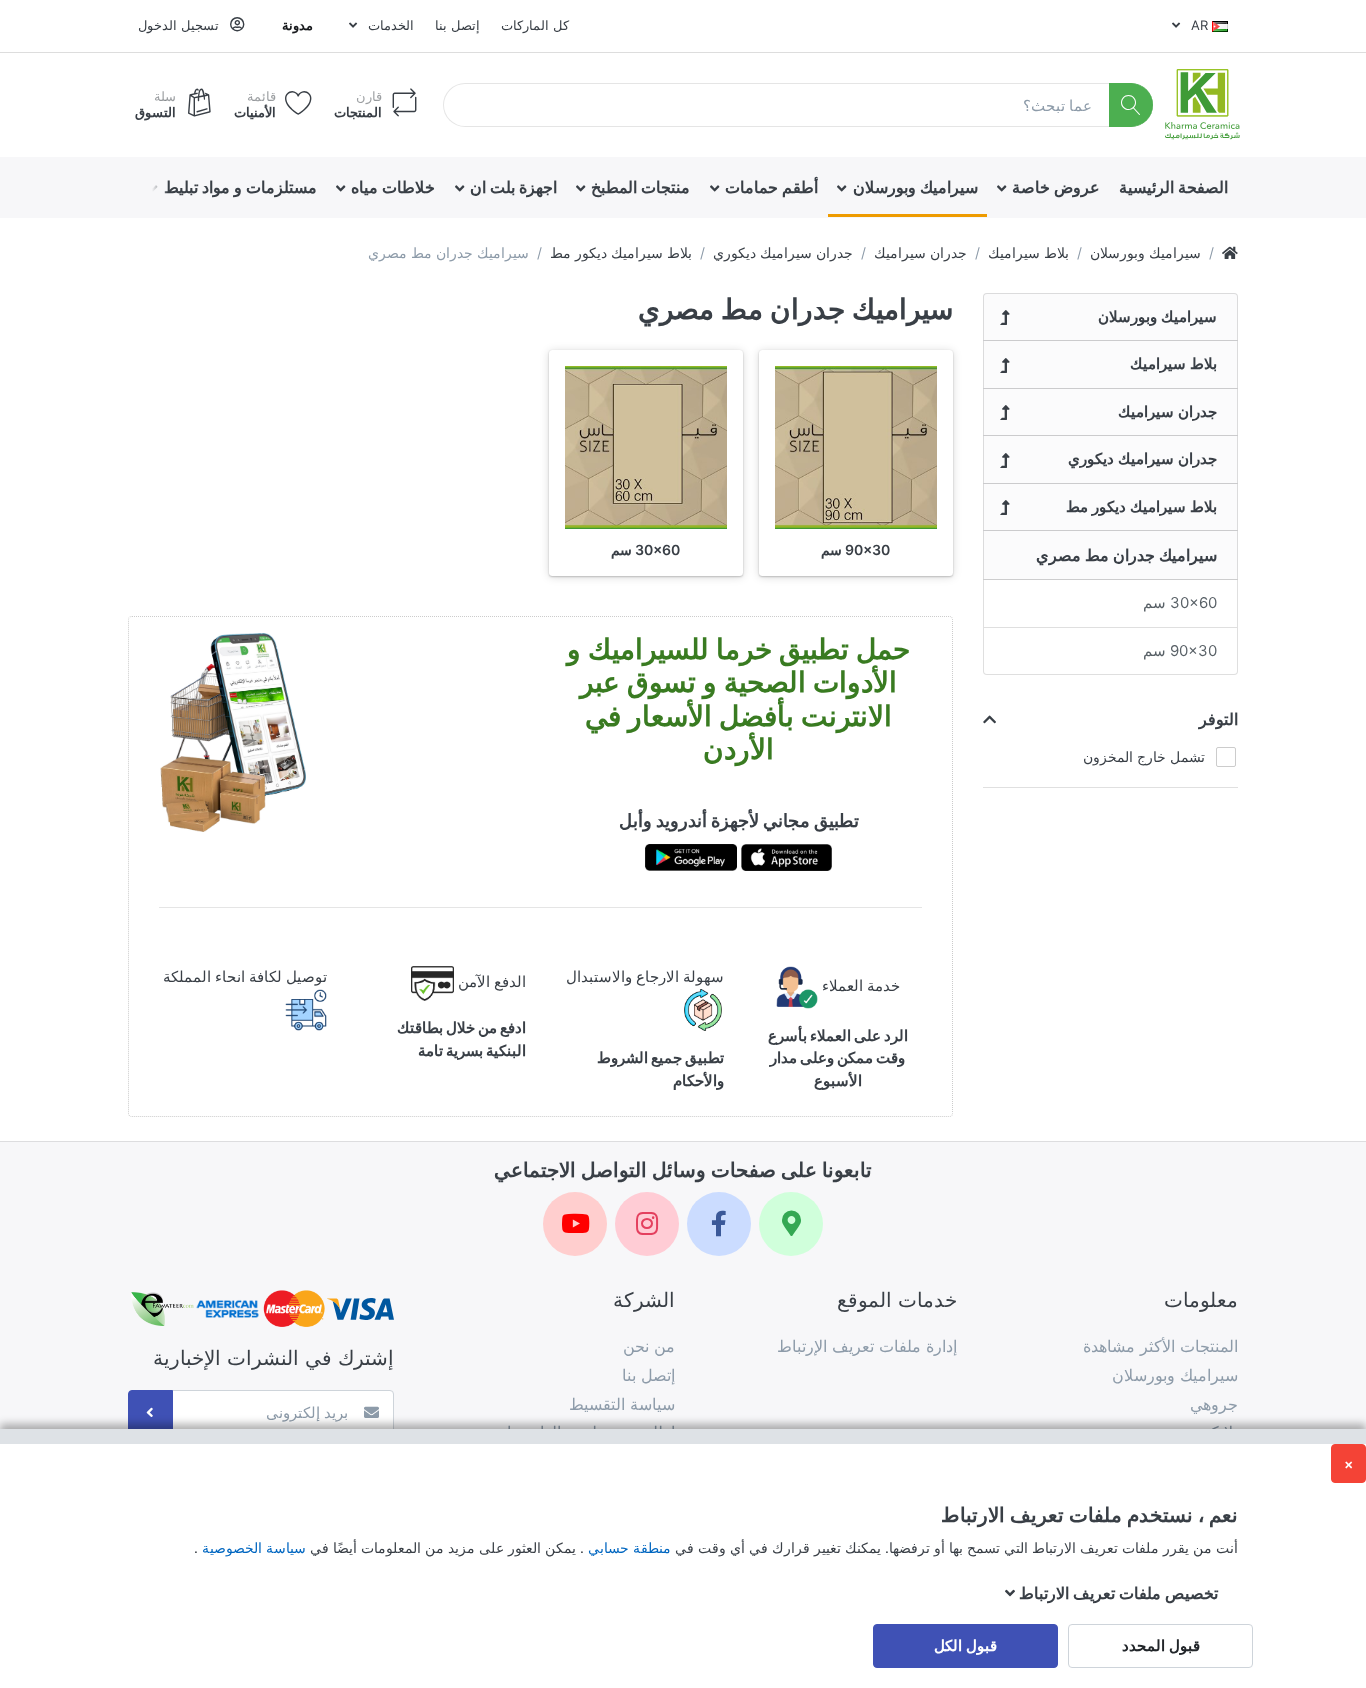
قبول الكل (965, 1645)
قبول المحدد (1161, 1645)
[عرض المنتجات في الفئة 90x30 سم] (856, 447)
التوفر (1218, 719)
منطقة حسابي (627, 1547)
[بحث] (1131, 105)
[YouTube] (575, 1224)
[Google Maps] (791, 1224)
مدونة (297, 25)
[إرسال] (150, 1412)
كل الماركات (535, 25)
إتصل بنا (457, 25)
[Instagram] (647, 1224)
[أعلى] (1230, 252)
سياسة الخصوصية (252, 1547)
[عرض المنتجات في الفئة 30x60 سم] (646, 447)
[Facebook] (719, 1224)
